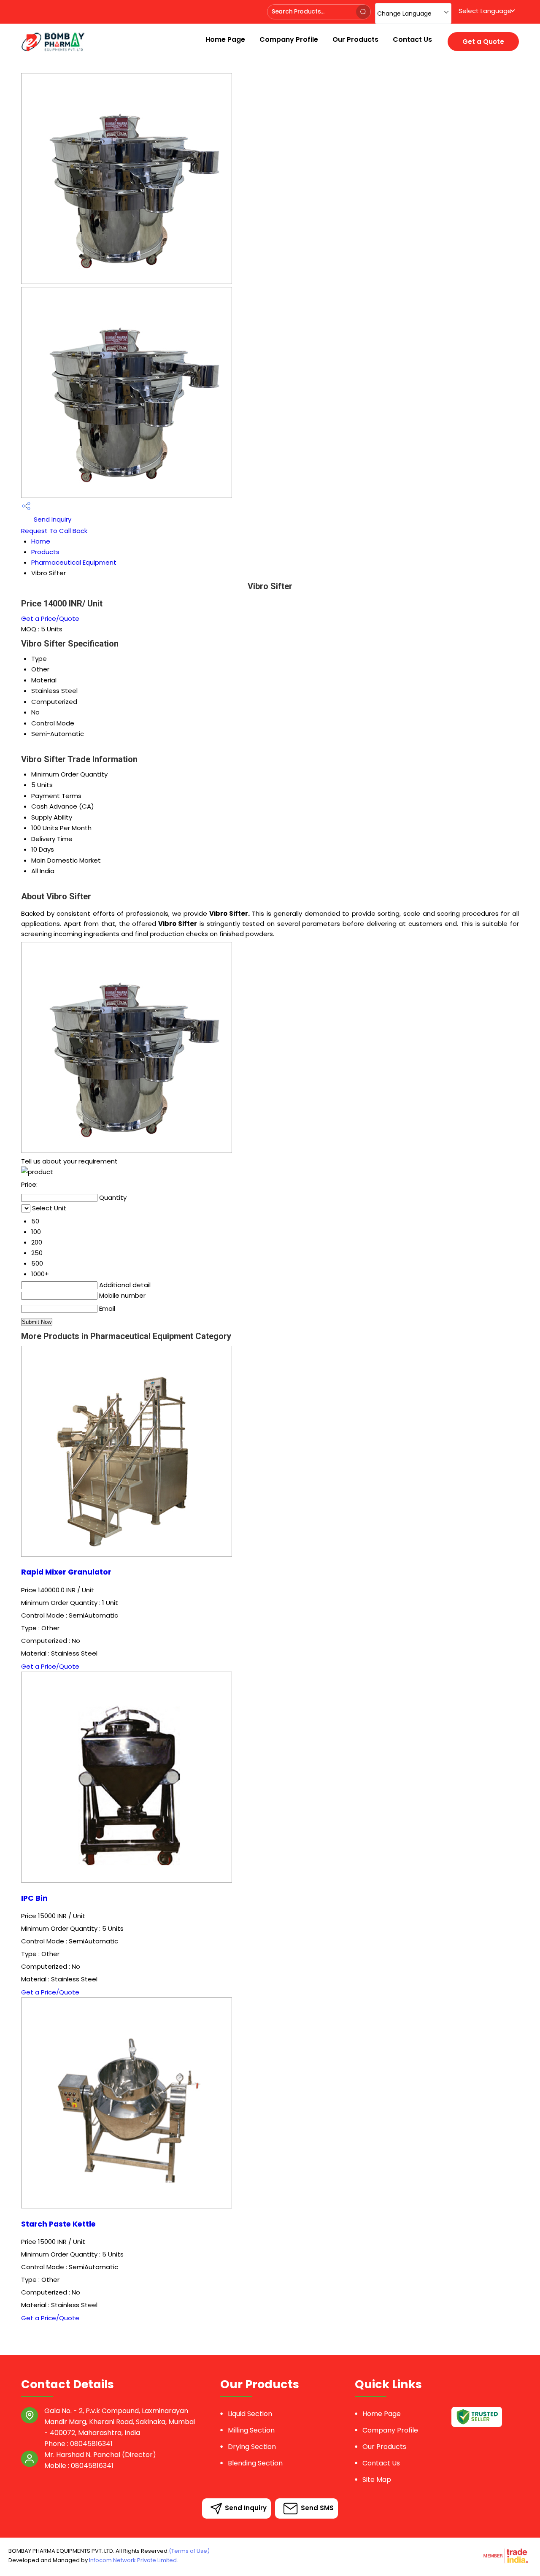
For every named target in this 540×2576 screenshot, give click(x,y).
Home (41, 541)
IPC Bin (34, 1898)
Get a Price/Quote (50, 618)
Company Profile (289, 39)
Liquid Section (250, 2414)
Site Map (377, 2480)
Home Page (225, 39)
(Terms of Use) (189, 2551)
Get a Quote (483, 42)
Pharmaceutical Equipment (74, 562)
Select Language (485, 11)
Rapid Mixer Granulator (66, 1572)
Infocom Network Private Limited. (134, 2560)
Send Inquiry (52, 519)
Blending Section (255, 2463)
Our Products (355, 39)
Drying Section (252, 2447)
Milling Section (251, 2430)
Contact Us (412, 39)
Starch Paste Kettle (58, 2224)
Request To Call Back (54, 531)
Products (45, 552)
